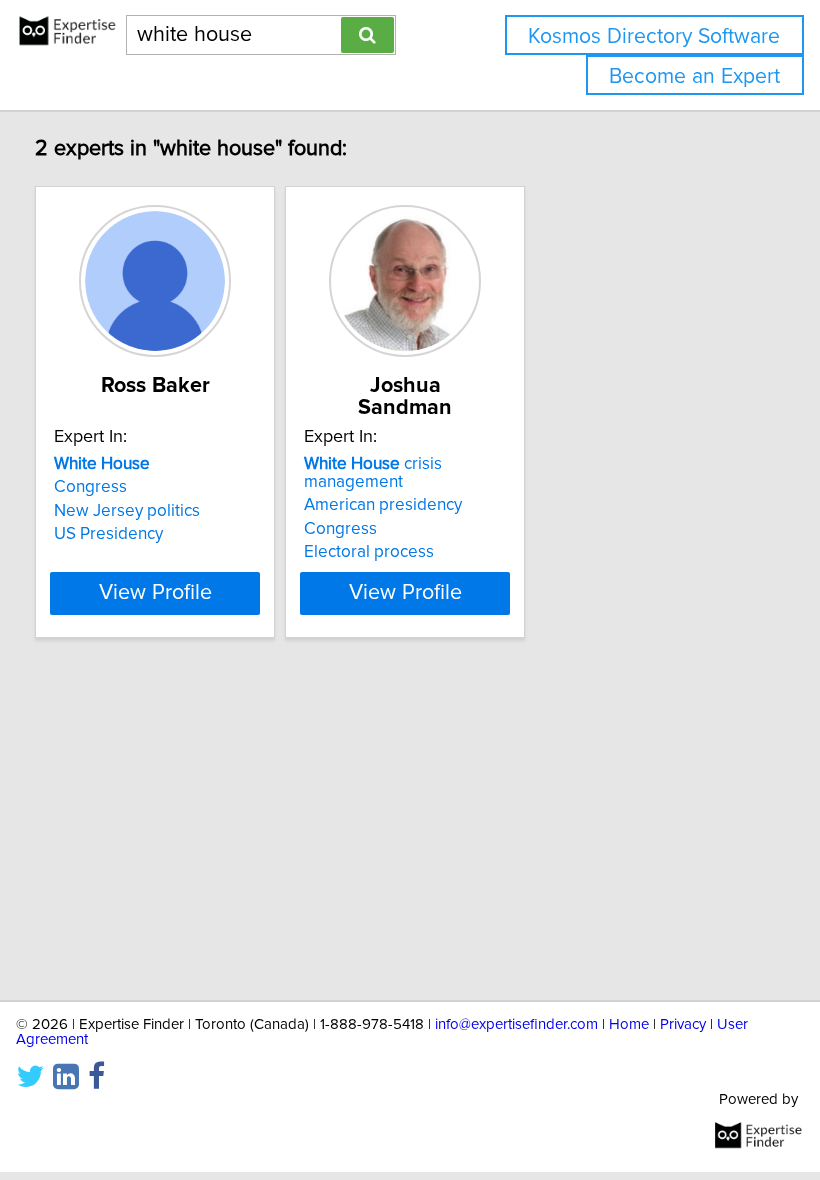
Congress (90, 487)
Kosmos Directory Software (654, 36)
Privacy (683, 1024)
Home (629, 1024)
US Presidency (108, 534)
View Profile (155, 593)
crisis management (373, 473)
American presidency (383, 505)
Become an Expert (694, 76)
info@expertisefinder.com (516, 1024)
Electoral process (369, 552)
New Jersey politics (127, 511)
